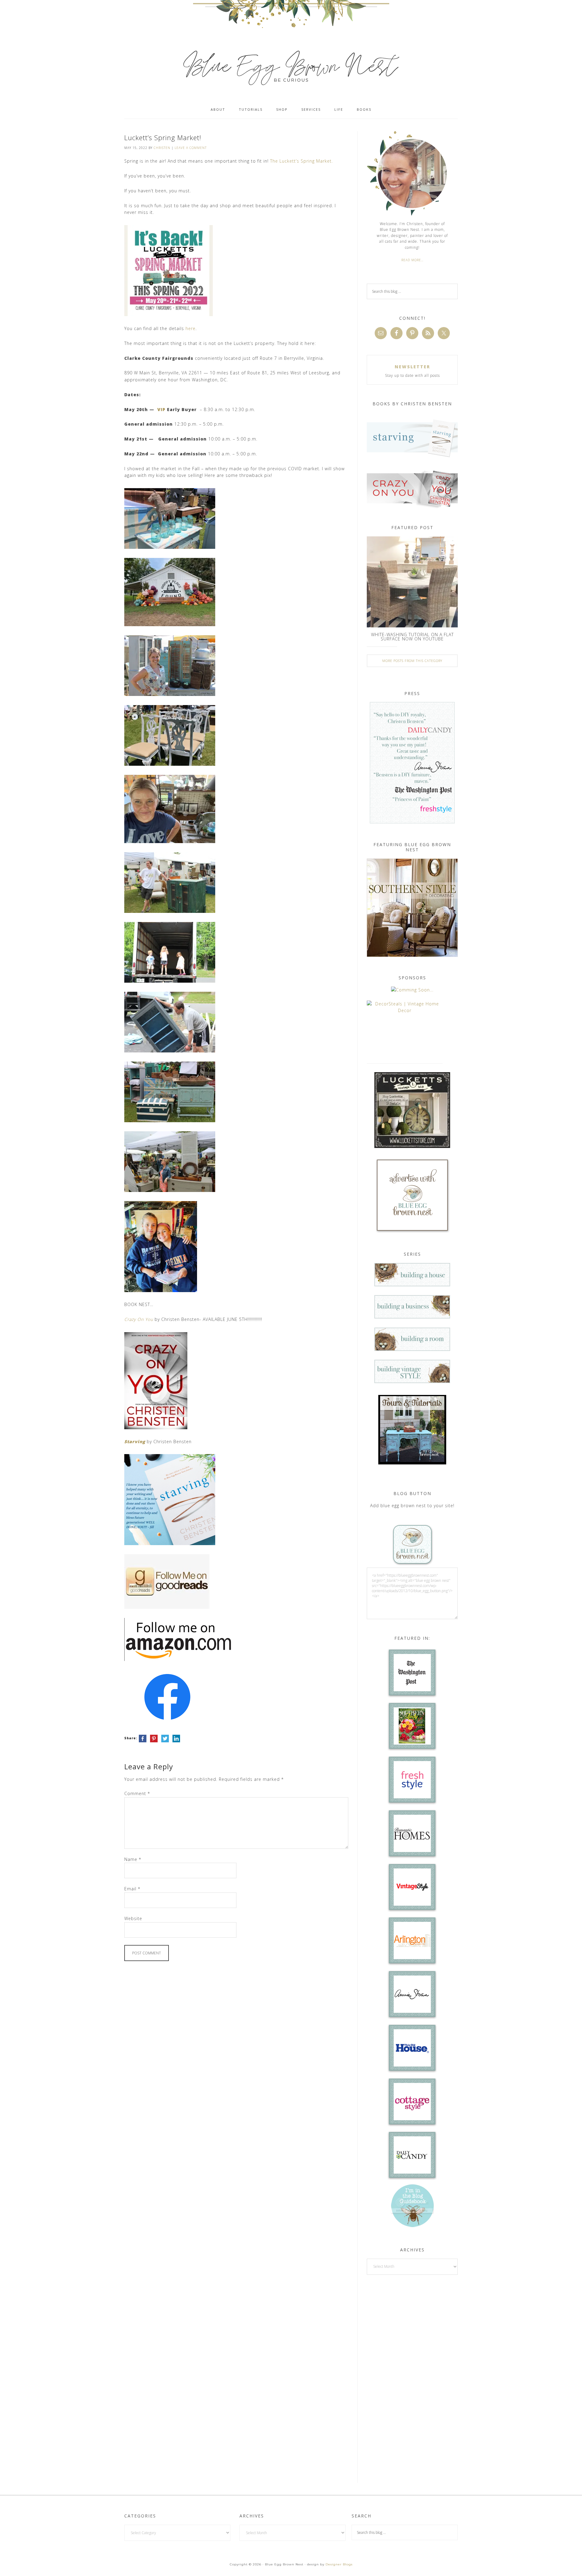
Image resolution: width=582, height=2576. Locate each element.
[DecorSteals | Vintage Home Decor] (405, 1010)
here (191, 328)
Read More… (412, 260)
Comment (137, 1793)
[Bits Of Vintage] (412, 990)
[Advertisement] (412, 2378)
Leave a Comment (191, 148)
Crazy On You (139, 1319)
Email (132, 1889)
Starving (135, 1442)
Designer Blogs (339, 2564)
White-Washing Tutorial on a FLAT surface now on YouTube (412, 637)
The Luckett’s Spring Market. (301, 161)
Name (133, 1859)
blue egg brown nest (291, 67)
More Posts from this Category (412, 661)
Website (133, 1918)
